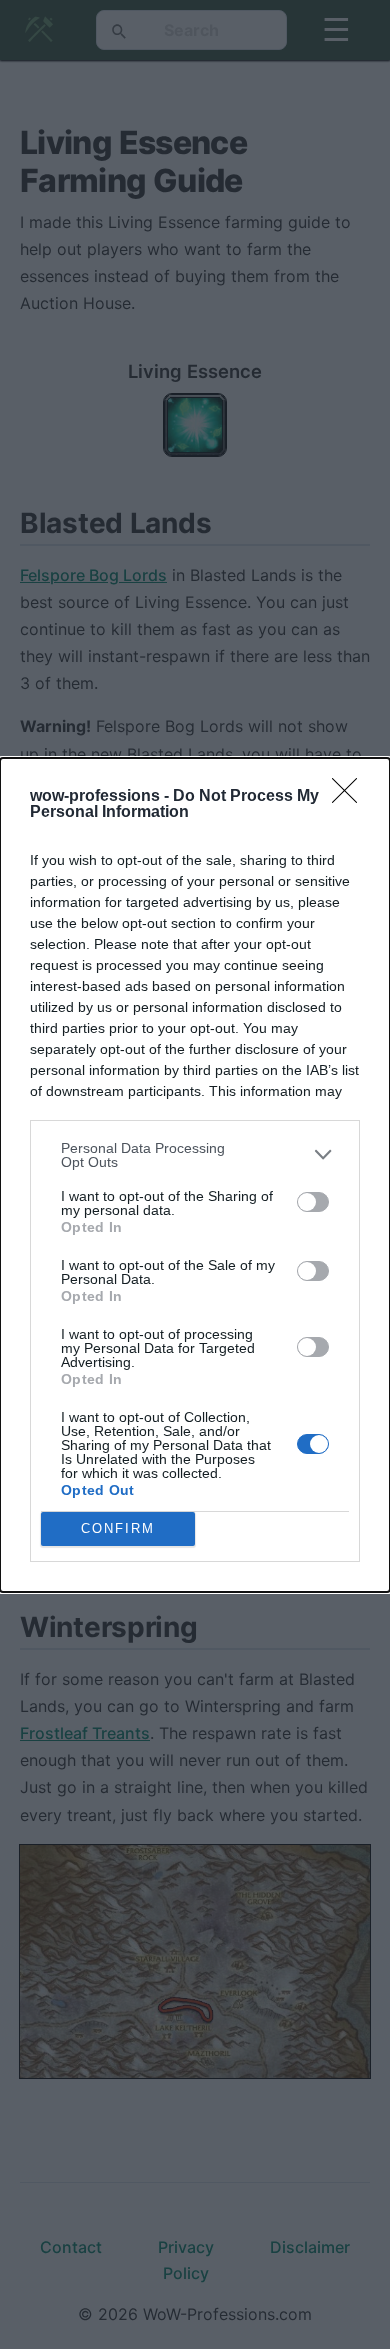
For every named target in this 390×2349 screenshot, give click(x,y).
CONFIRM (118, 1528)
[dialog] (195, 1175)
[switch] (313, 1202)
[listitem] (195, 1155)
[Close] (351, 797)
